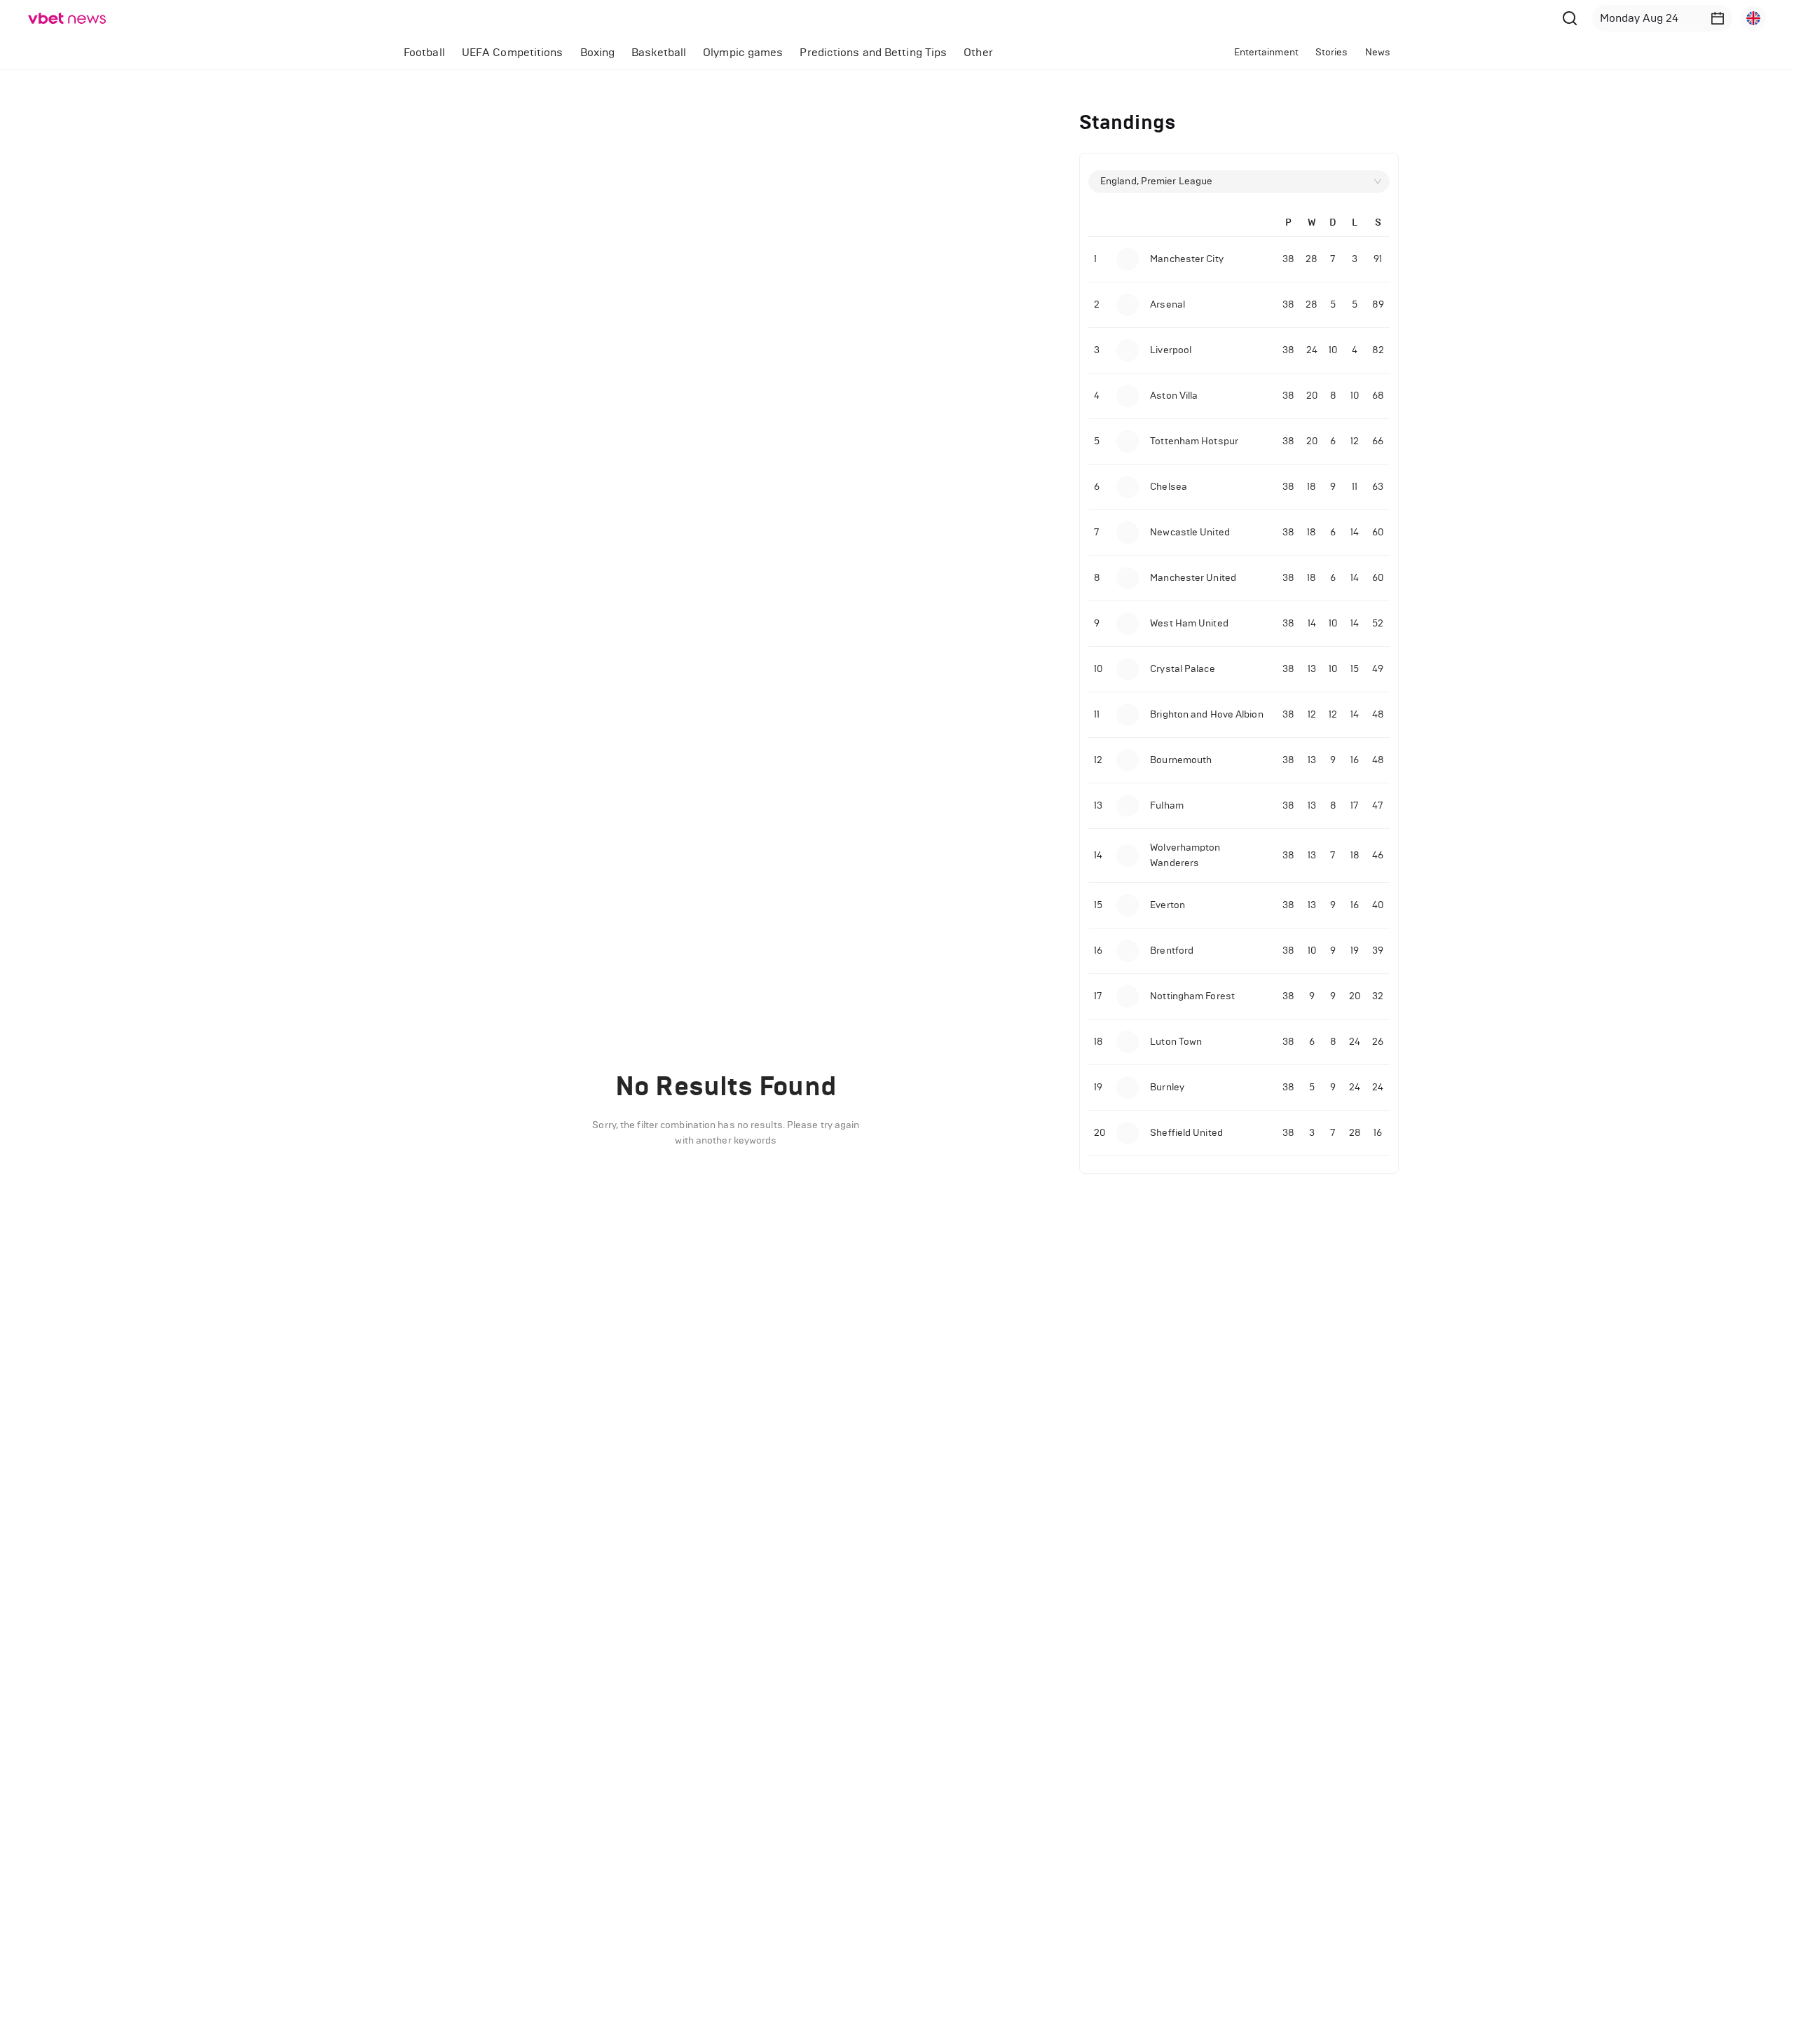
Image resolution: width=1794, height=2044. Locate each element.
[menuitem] (424, 53)
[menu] (754, 52)
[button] (1718, 18)
